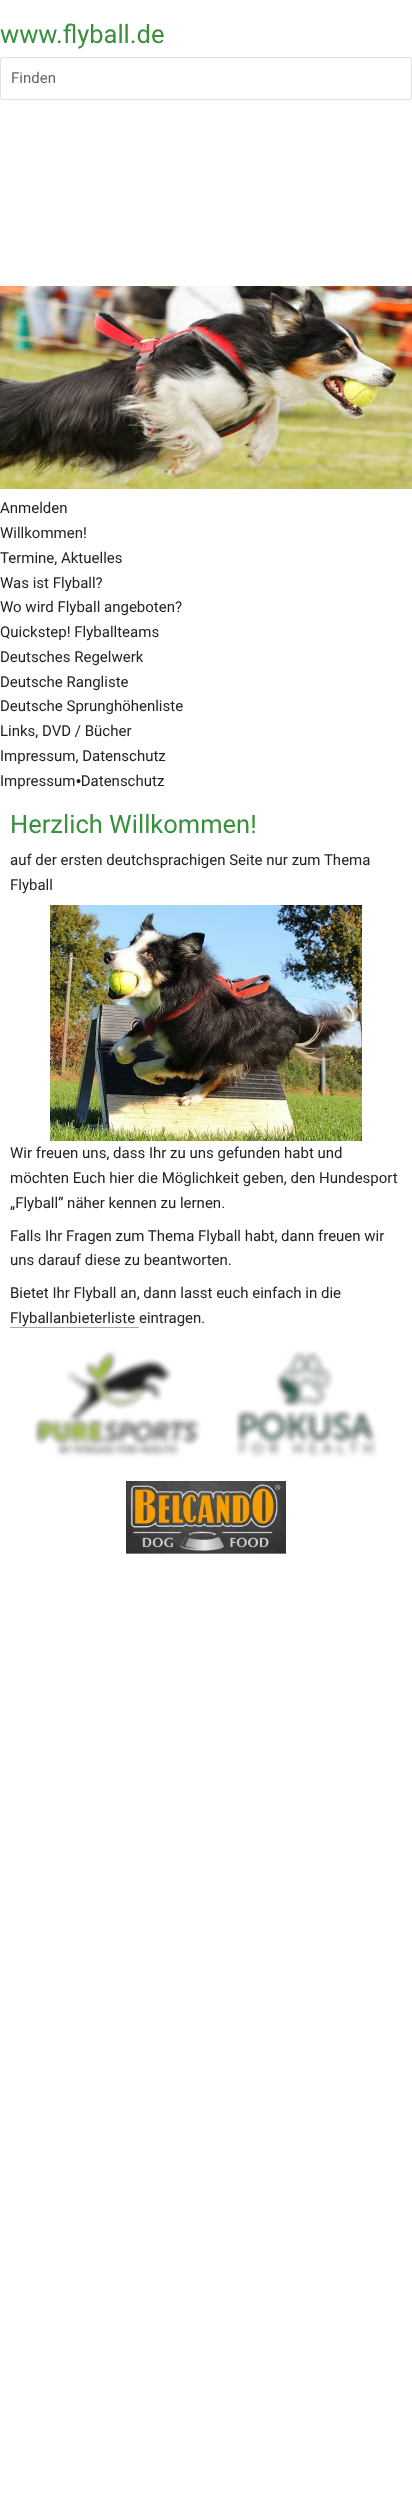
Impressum (37, 781)
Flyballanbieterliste (74, 1318)
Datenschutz (123, 781)
